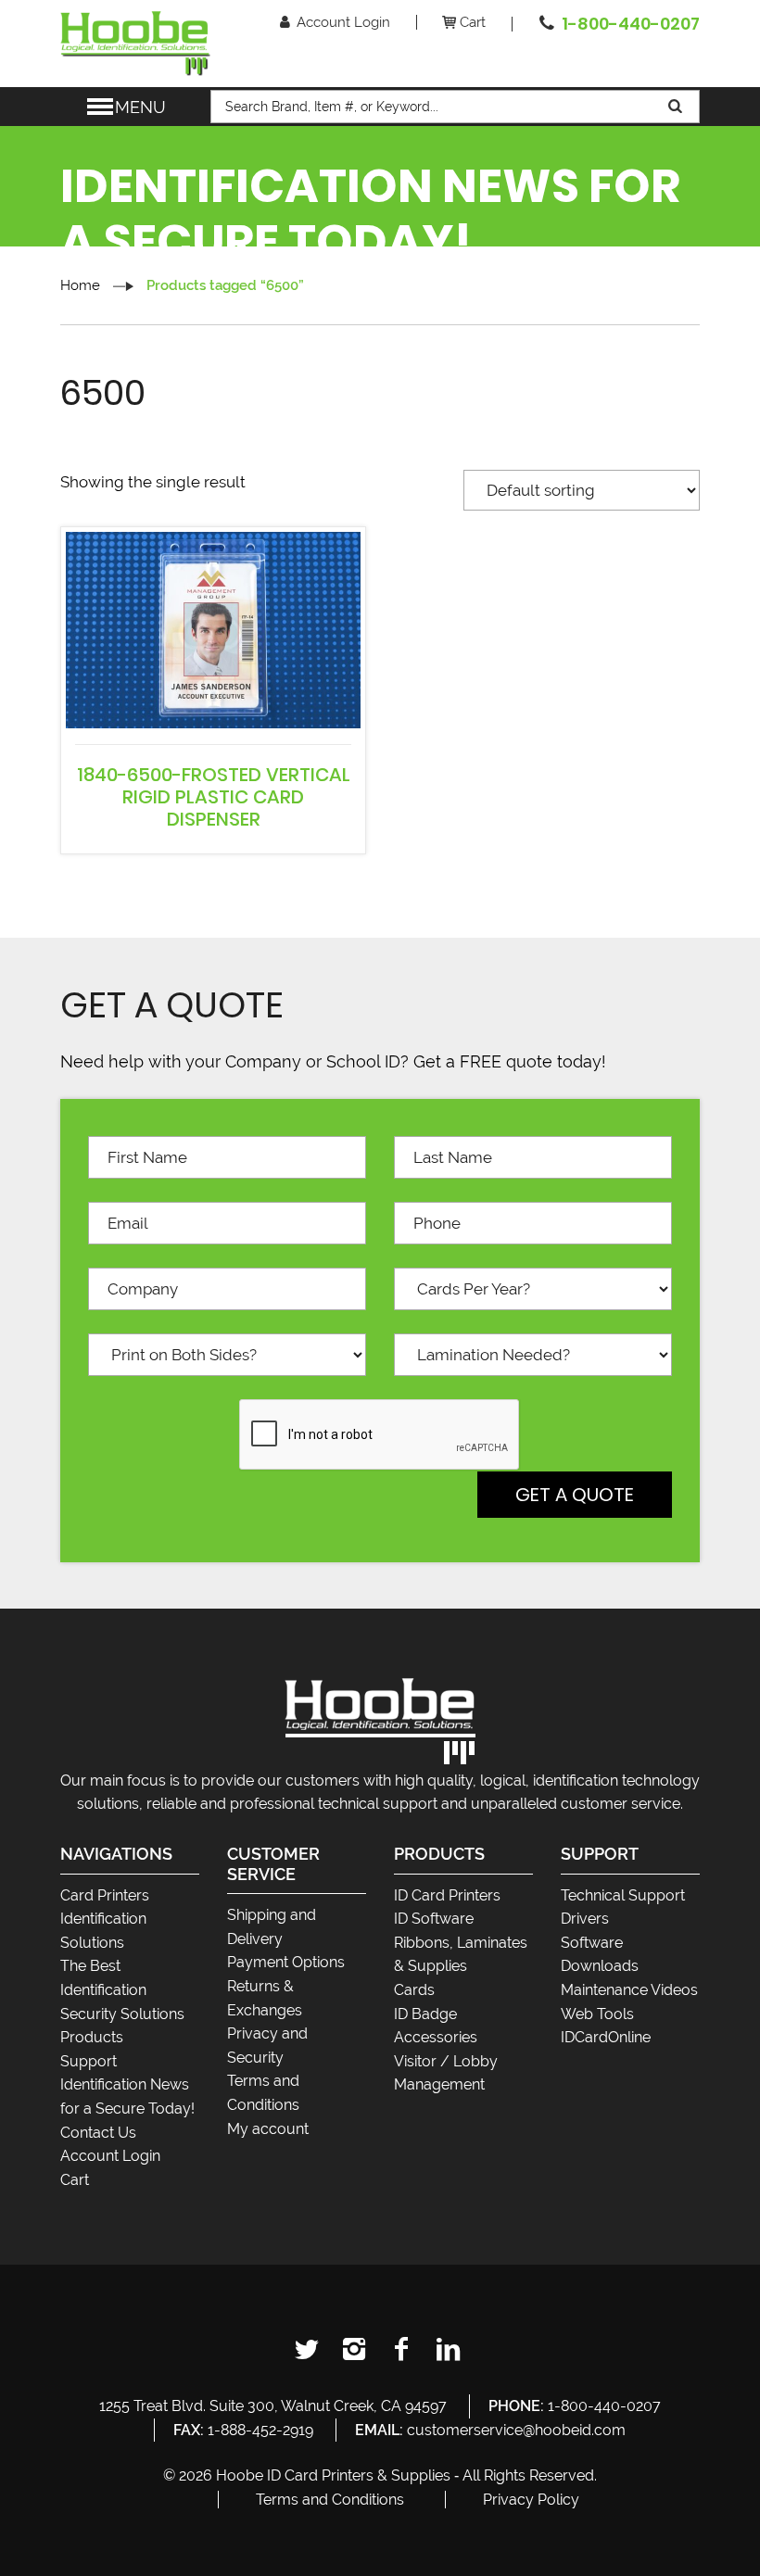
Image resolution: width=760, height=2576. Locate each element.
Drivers (585, 1919)
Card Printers (105, 1895)
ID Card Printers (447, 1895)
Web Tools (597, 2014)
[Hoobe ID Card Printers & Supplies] (135, 42)
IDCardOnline (606, 2037)
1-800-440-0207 (631, 24)
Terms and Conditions (330, 2500)
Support (89, 2061)
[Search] (677, 107)
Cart (473, 22)
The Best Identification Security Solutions (122, 1989)
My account (268, 2129)
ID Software (434, 1919)
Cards (414, 1990)
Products (92, 2037)
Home (80, 285)
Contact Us (98, 2133)
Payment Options (286, 1962)
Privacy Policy (531, 2500)
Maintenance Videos (629, 1990)
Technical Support (623, 1895)
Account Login (343, 22)
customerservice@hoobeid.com (516, 2430)
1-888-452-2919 (260, 2430)
